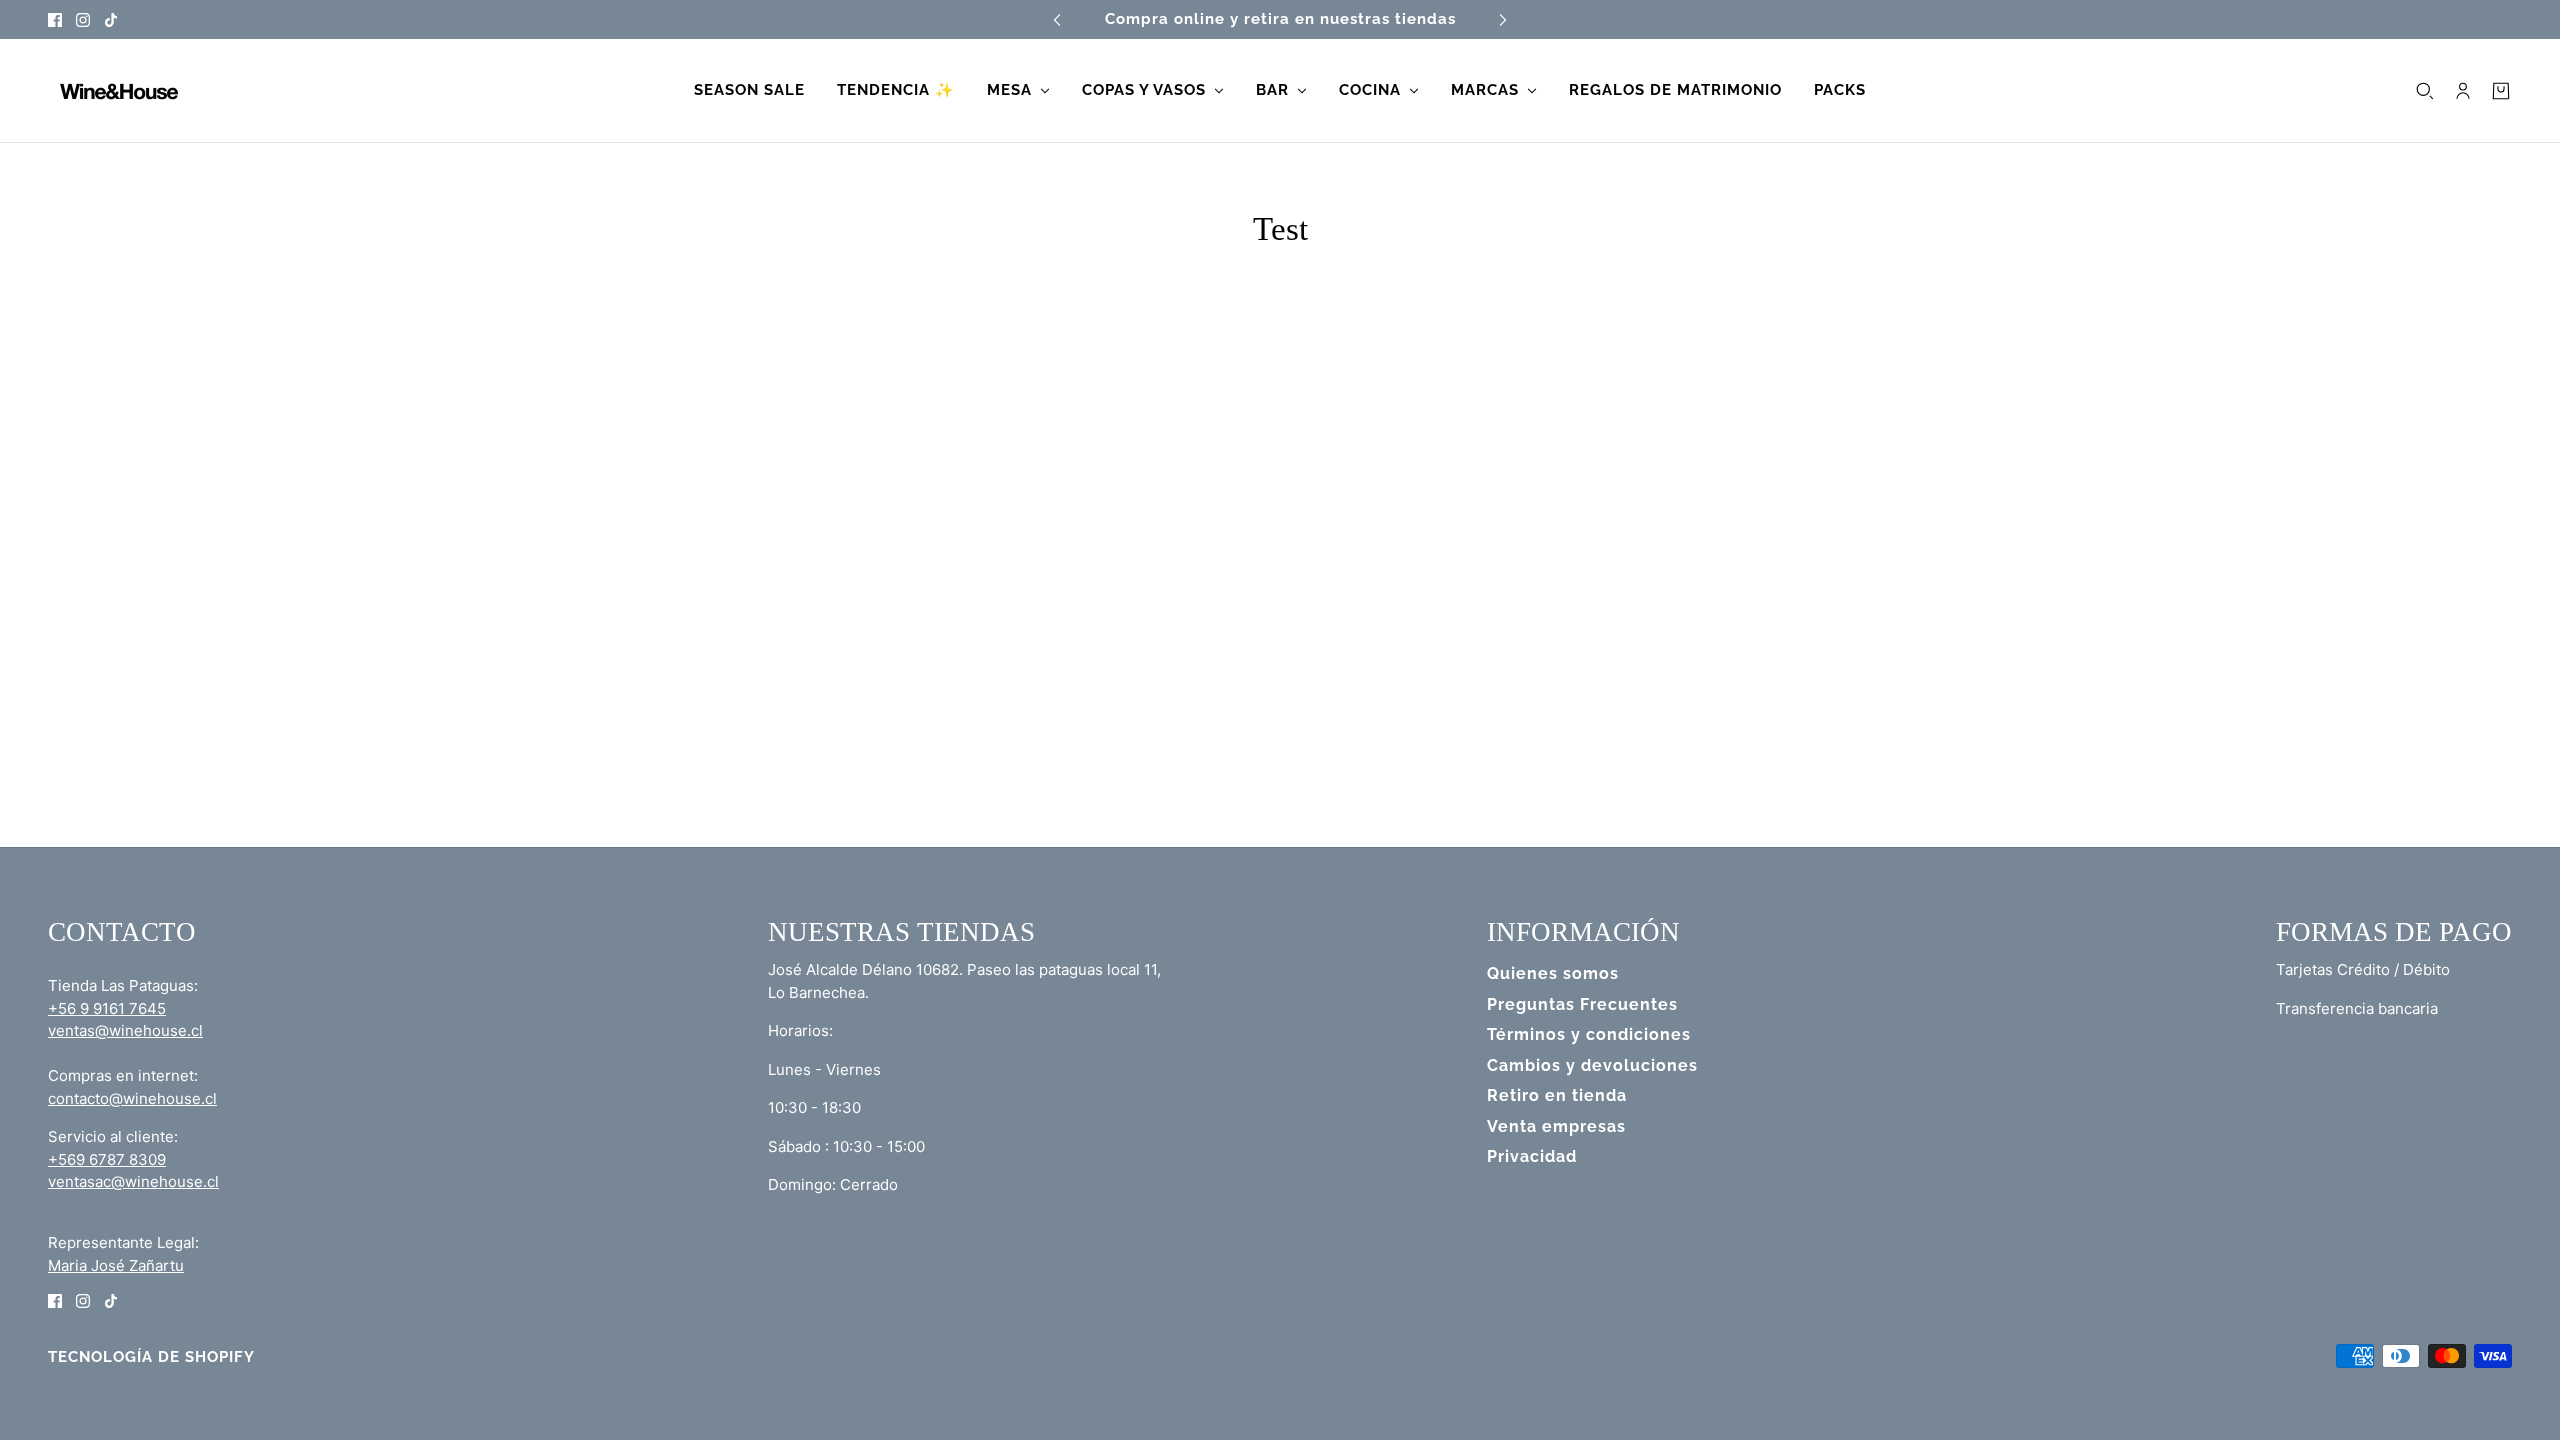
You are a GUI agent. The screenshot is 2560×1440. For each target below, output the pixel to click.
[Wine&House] (117, 91)
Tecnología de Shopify (151, 1357)
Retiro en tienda (1557, 1095)
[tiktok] (111, 19)
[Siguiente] (1503, 19)
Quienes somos (1553, 973)
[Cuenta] (2463, 91)
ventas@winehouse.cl (125, 1030)
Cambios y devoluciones (1592, 1065)
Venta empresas (1556, 1126)
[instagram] (83, 19)
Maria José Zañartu (116, 1265)
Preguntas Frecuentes (1582, 1004)
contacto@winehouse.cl (132, 1098)
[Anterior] (1057, 19)
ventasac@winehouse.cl (133, 1181)
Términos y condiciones (1589, 1034)
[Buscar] (2425, 91)
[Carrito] (2501, 91)
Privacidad (1532, 1156)
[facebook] (55, 19)
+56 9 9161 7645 (107, 1008)
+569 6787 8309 (107, 1159)
